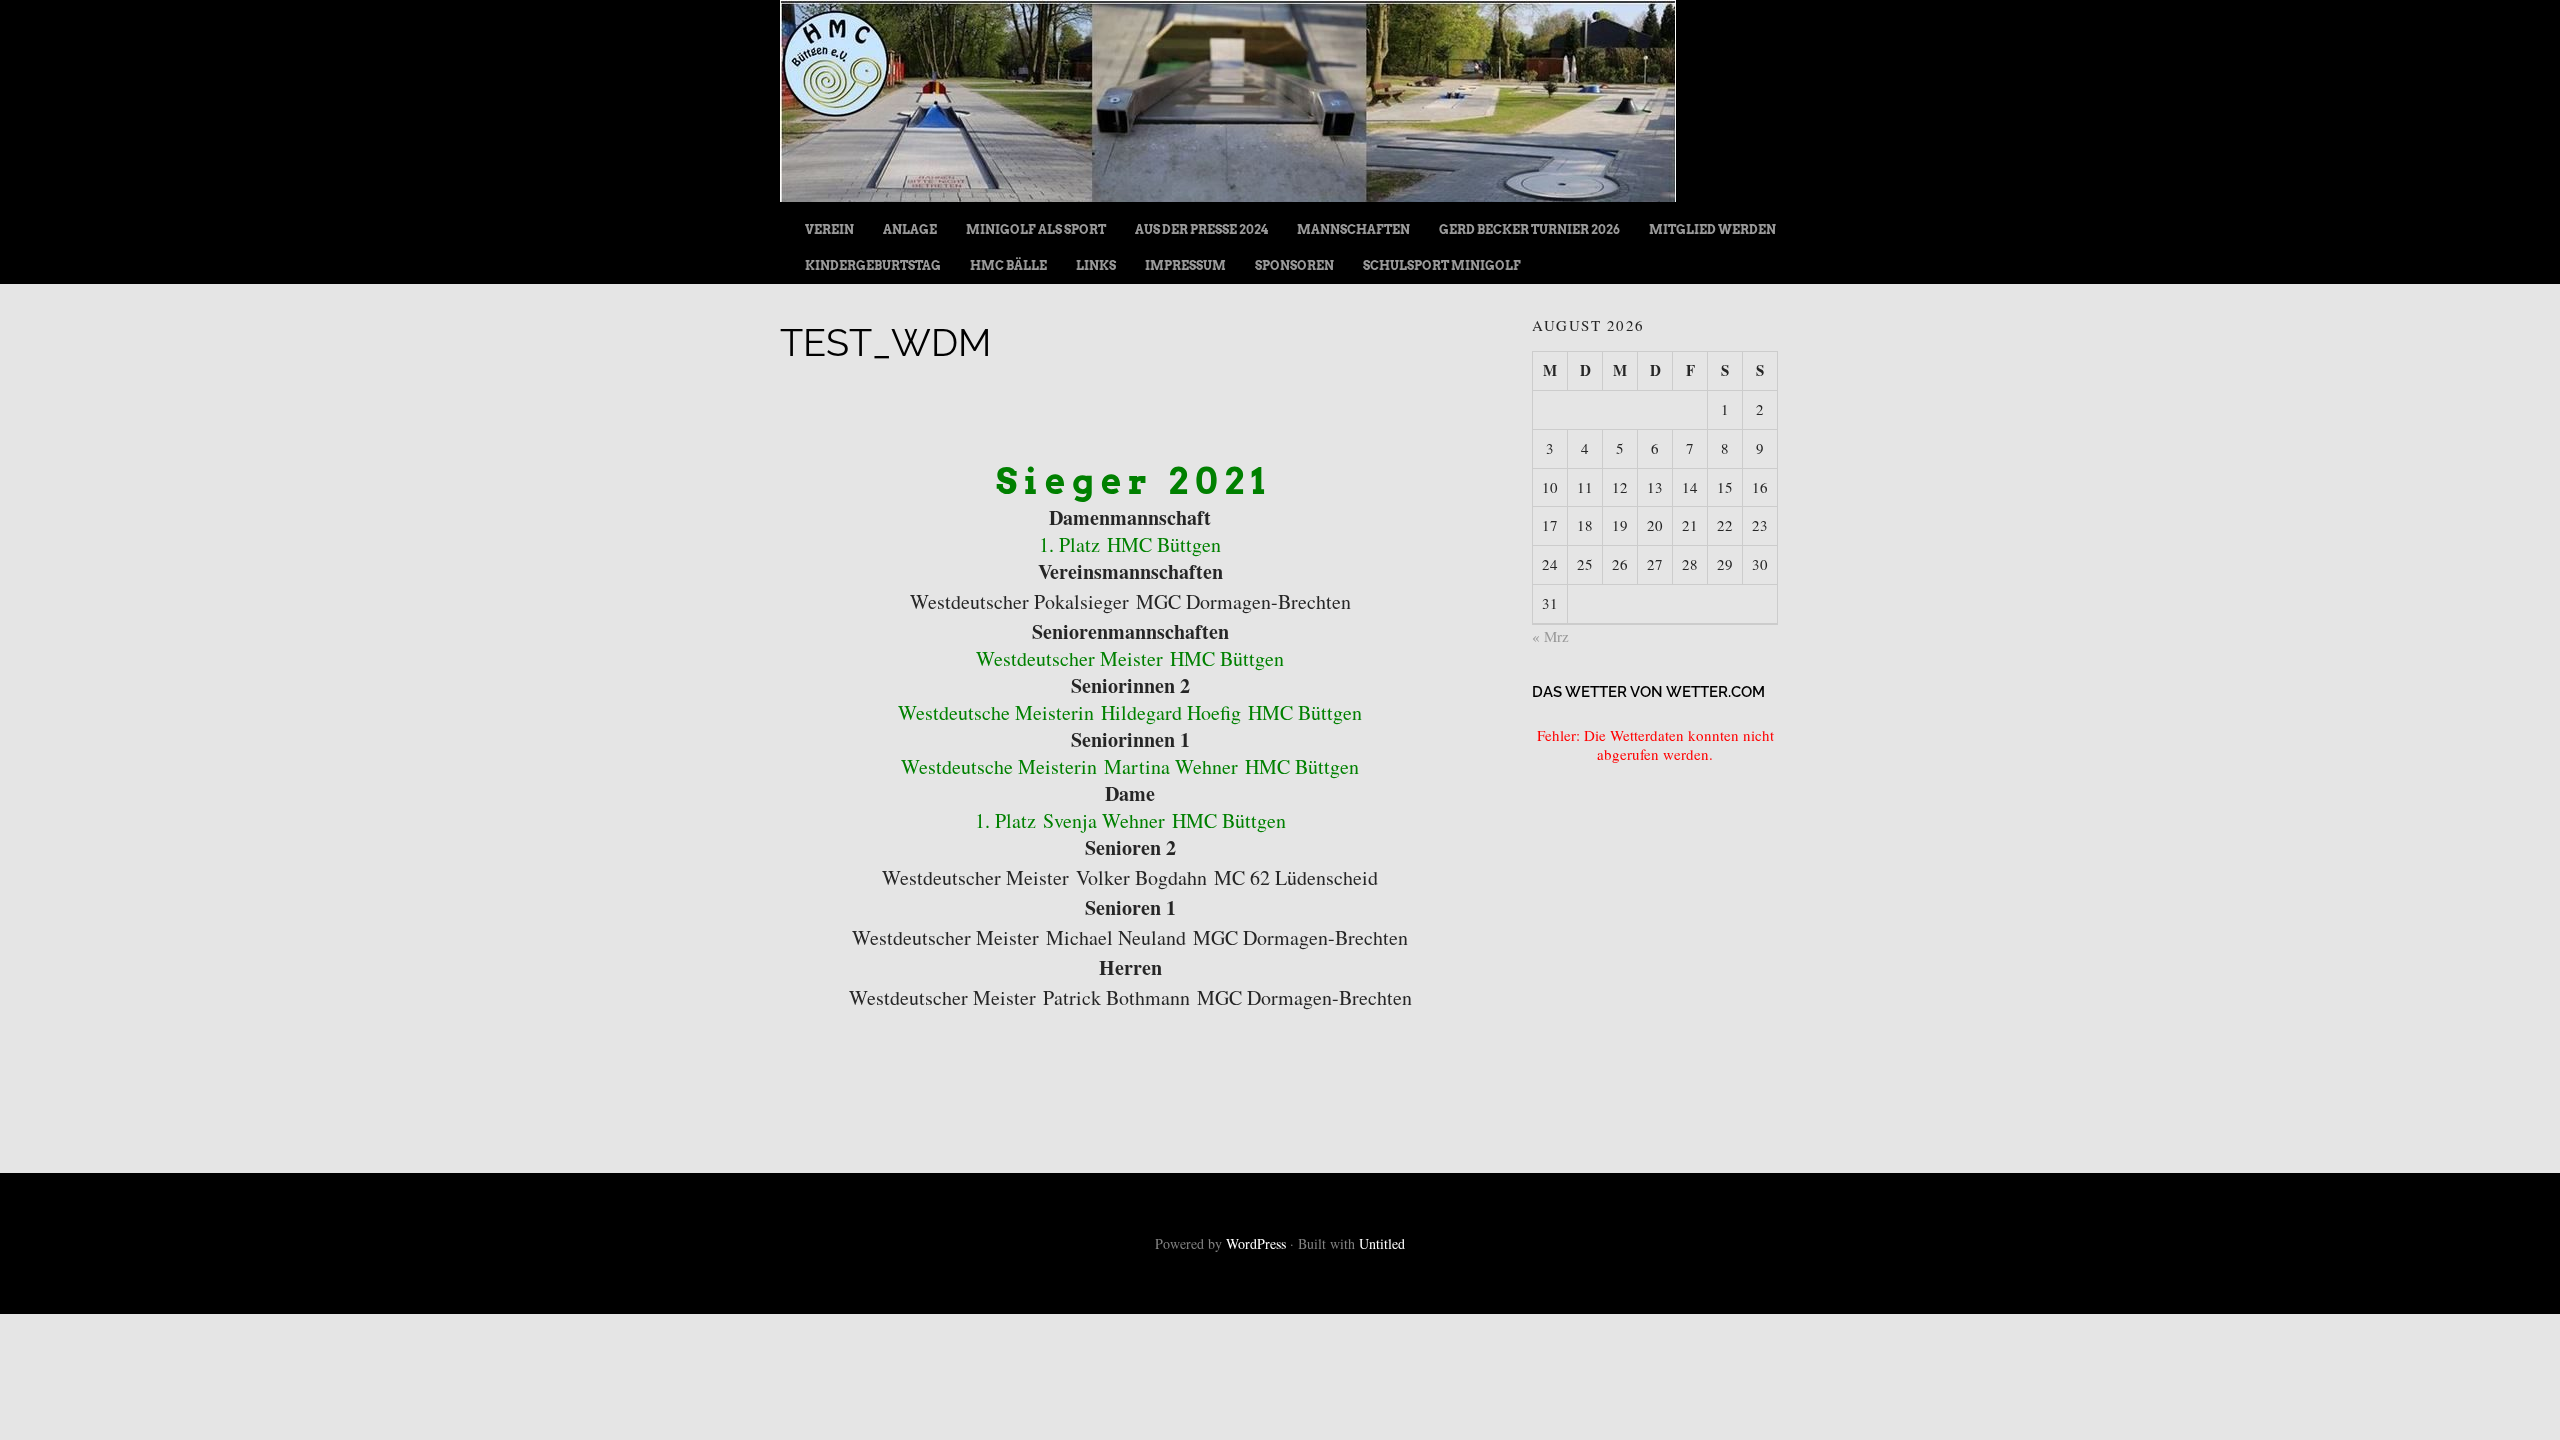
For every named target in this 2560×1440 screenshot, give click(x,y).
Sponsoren (1294, 265)
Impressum (1185, 265)
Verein (829, 229)
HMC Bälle (1008, 265)
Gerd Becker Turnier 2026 (1529, 229)
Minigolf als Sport (1036, 229)
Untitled (1382, 1243)
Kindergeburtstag (873, 265)
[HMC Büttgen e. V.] (1228, 194)
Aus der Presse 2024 (1201, 229)
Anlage (910, 229)
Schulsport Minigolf (1442, 265)
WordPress (1256, 1243)
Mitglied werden (1712, 229)
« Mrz (1550, 636)
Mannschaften (1353, 229)
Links (1096, 265)
